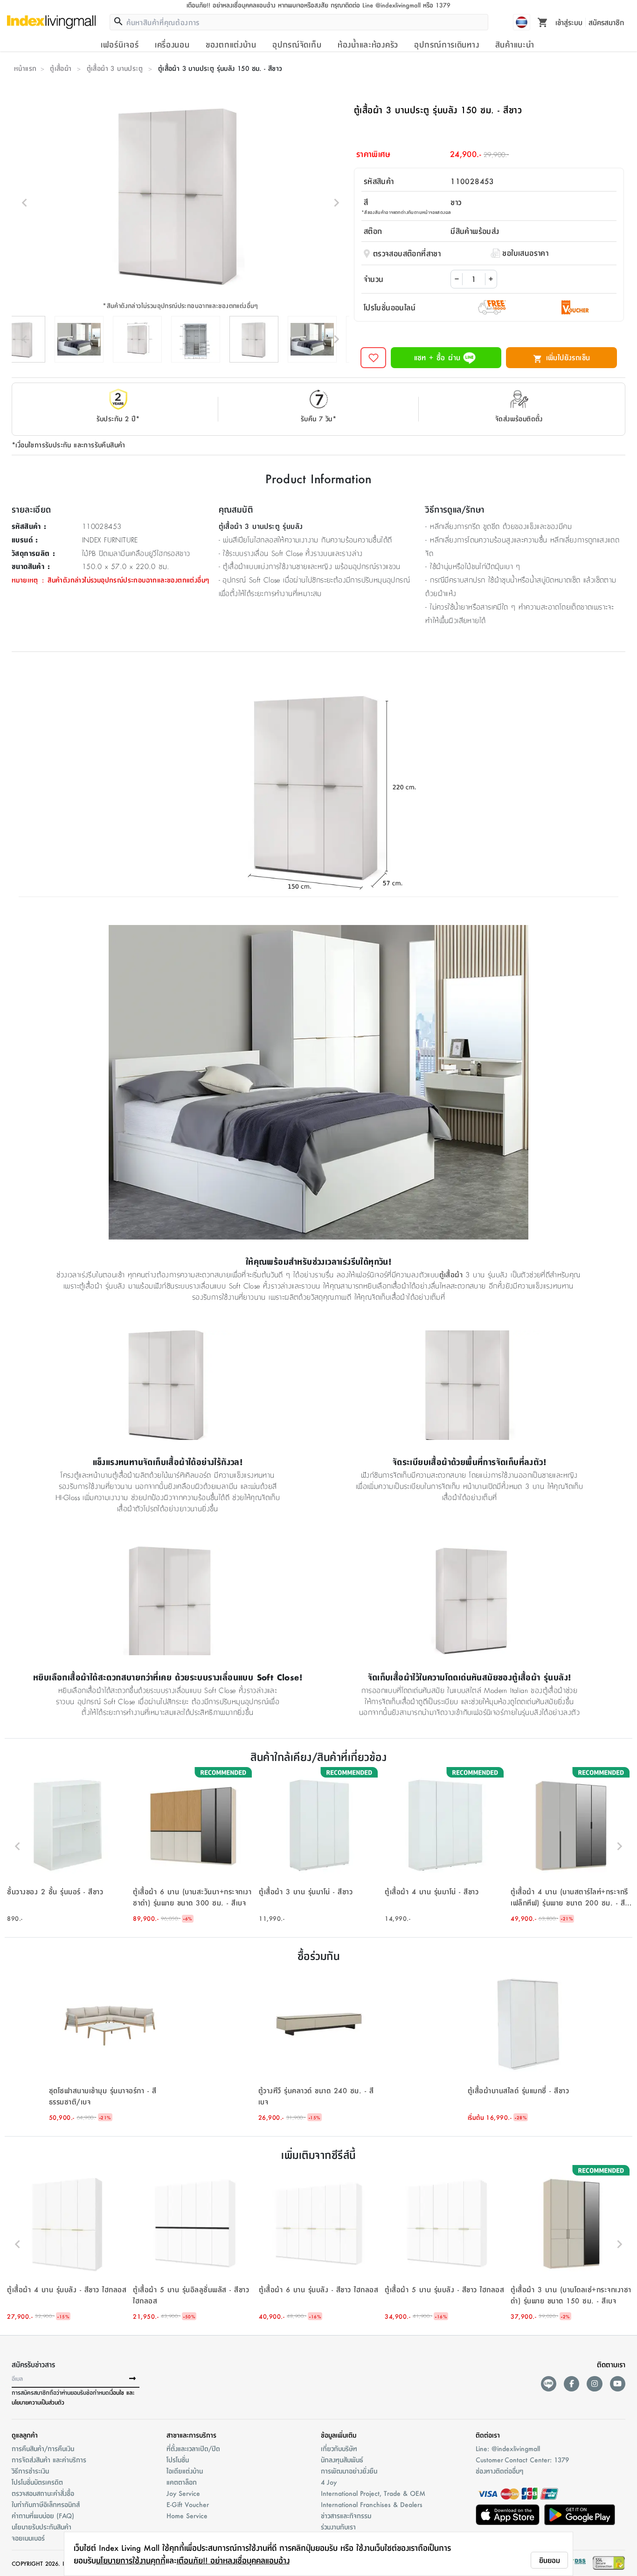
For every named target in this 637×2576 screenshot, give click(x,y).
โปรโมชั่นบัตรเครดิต (37, 2482)
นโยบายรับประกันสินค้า (42, 2527)
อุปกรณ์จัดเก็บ (297, 44)
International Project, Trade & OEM (373, 2493)
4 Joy (329, 2482)
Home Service (187, 2515)
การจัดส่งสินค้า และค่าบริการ (49, 2460)
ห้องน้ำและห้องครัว (368, 44)
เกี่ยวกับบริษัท (339, 2448)
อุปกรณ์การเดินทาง (447, 44)
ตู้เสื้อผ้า (61, 68)
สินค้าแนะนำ (515, 44)
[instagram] (594, 2384)
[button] (68, 1846)
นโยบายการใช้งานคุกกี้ (131, 2560)
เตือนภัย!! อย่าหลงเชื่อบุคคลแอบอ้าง (233, 2560)
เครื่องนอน (172, 44)
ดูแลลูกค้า (25, 2435)
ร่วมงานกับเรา (338, 2527)
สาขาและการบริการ (191, 2435)
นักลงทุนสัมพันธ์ (342, 2460)
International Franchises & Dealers (372, 2504)
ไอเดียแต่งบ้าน (185, 2471)
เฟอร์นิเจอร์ (120, 44)
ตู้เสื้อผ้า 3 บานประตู (115, 68)
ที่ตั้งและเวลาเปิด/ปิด (193, 2448)
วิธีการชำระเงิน (30, 2471)
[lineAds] (549, 2384)
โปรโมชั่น (178, 2460)
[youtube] (618, 2384)
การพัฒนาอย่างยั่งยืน (349, 2471)
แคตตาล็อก (182, 2482)
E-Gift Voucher (188, 2504)
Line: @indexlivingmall (508, 2448)
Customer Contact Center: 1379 (522, 2460)
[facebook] (571, 2384)
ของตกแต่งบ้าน (231, 44)
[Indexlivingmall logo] (51, 22)
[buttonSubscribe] (132, 2379)
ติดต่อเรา (488, 2435)
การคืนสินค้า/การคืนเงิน (43, 2448)
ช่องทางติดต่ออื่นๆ (499, 2471)
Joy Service (183, 2493)
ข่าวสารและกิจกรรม (346, 2515)
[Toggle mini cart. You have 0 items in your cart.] (543, 22)
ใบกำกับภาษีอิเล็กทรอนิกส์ (46, 2504)
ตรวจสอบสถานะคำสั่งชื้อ (43, 2493)
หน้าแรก (25, 68)
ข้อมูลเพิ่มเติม (339, 2435)
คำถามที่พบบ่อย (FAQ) (43, 2515)
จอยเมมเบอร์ (28, 2538)
